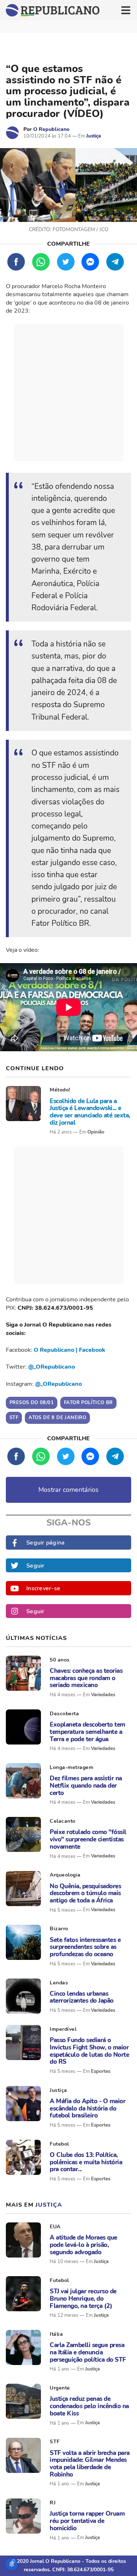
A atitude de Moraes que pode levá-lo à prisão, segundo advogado (83, 2245)
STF (55, 2442)
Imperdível (63, 2029)
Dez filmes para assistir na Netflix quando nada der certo (86, 1786)
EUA (55, 2227)
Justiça (94, 136)
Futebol (59, 2144)
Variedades (103, 1695)
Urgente (60, 2388)
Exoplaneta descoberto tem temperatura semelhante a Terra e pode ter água (87, 1732)
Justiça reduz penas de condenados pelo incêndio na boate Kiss (89, 2406)
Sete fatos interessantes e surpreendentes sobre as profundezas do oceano (85, 1947)
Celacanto (63, 1821)
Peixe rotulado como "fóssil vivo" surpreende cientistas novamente (88, 1839)
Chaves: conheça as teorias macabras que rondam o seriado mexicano (86, 1678)
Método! (60, 1090)
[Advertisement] (68, 393)
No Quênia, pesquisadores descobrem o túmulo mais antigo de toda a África (85, 1894)
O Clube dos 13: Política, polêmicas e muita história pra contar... (86, 2162)
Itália (56, 2334)
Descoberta (64, 1714)
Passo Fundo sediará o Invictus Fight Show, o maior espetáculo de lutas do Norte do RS (89, 2051)
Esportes (101, 2071)
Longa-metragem (71, 1767)
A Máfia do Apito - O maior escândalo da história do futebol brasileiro (87, 2109)
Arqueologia (65, 1875)
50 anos (60, 1660)
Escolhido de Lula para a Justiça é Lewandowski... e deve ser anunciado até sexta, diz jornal (90, 1112)
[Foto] (23, 1104)
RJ (53, 2503)
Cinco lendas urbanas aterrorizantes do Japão (82, 1997)
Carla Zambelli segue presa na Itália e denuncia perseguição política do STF (88, 2352)
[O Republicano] (12, 133)
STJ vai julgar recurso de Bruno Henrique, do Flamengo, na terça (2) (83, 2299)
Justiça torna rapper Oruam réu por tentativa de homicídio (87, 2521)
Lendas (59, 1983)
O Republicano (51, 129)
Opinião (96, 1132)
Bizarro (59, 1929)
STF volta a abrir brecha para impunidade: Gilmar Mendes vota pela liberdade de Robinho (90, 2464)
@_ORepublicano (52, 1367)
